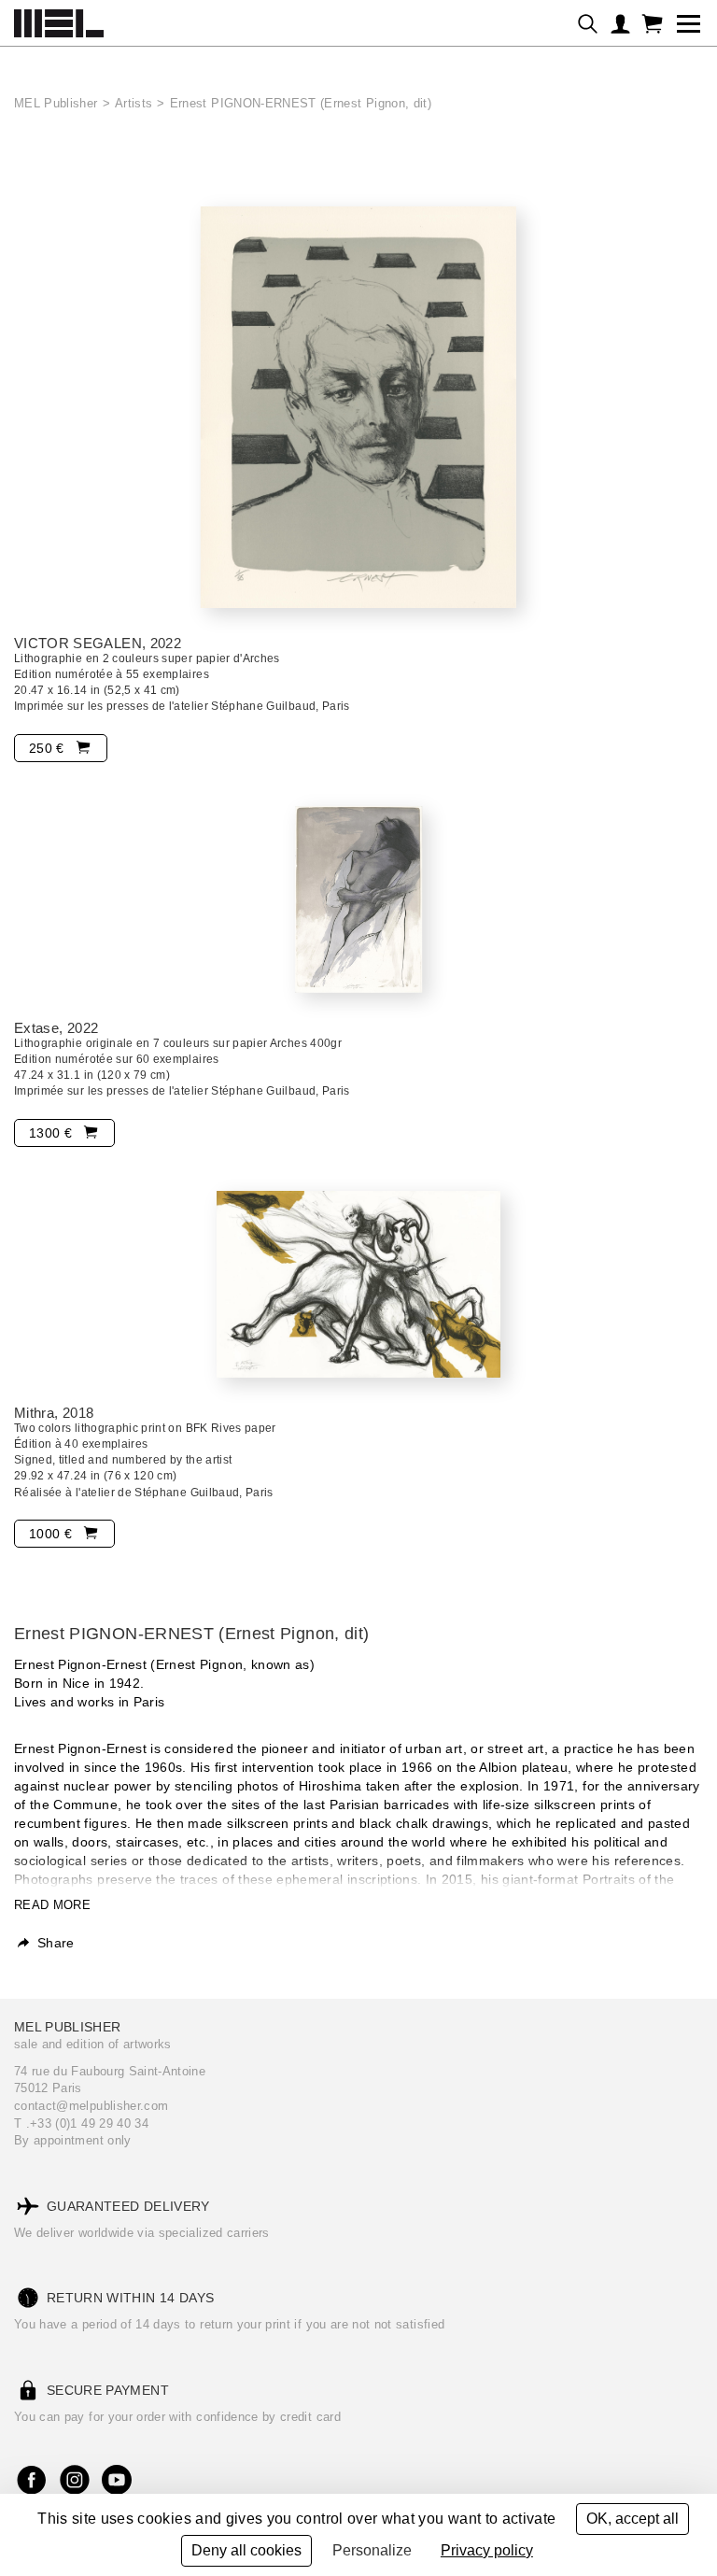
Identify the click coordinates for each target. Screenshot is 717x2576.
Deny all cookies (246, 2550)
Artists (134, 103)
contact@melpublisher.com (91, 2106)
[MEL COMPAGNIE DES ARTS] (59, 19)
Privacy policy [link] (487, 2550)
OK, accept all (633, 2519)
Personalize (372, 2550)
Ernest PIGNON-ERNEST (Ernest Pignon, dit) (301, 103)
